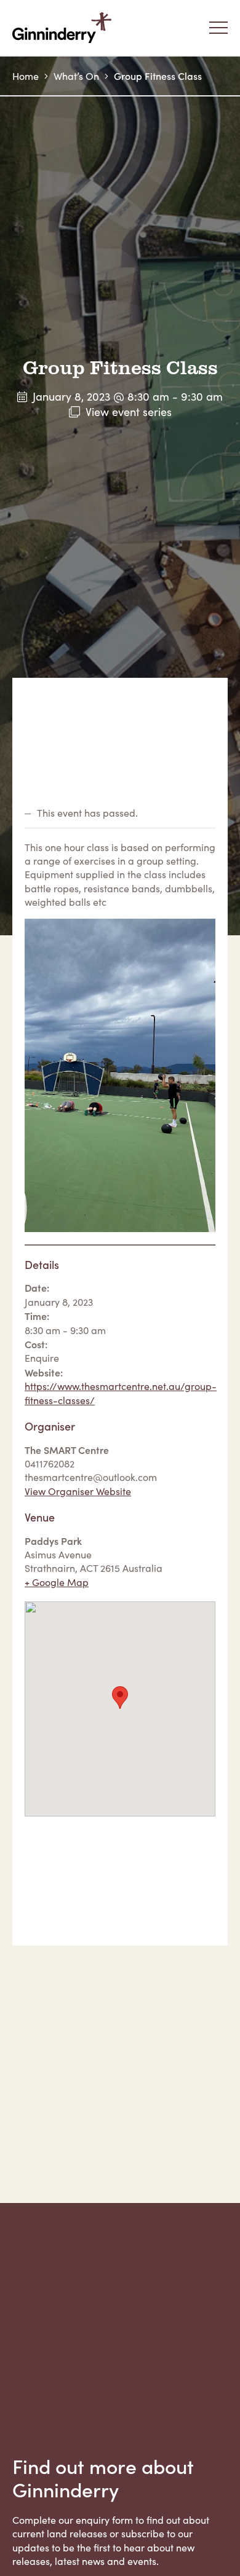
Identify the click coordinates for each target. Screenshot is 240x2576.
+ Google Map (57, 1582)
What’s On (76, 76)
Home (26, 76)
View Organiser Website (78, 1491)
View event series (129, 412)
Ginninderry (65, 28)
